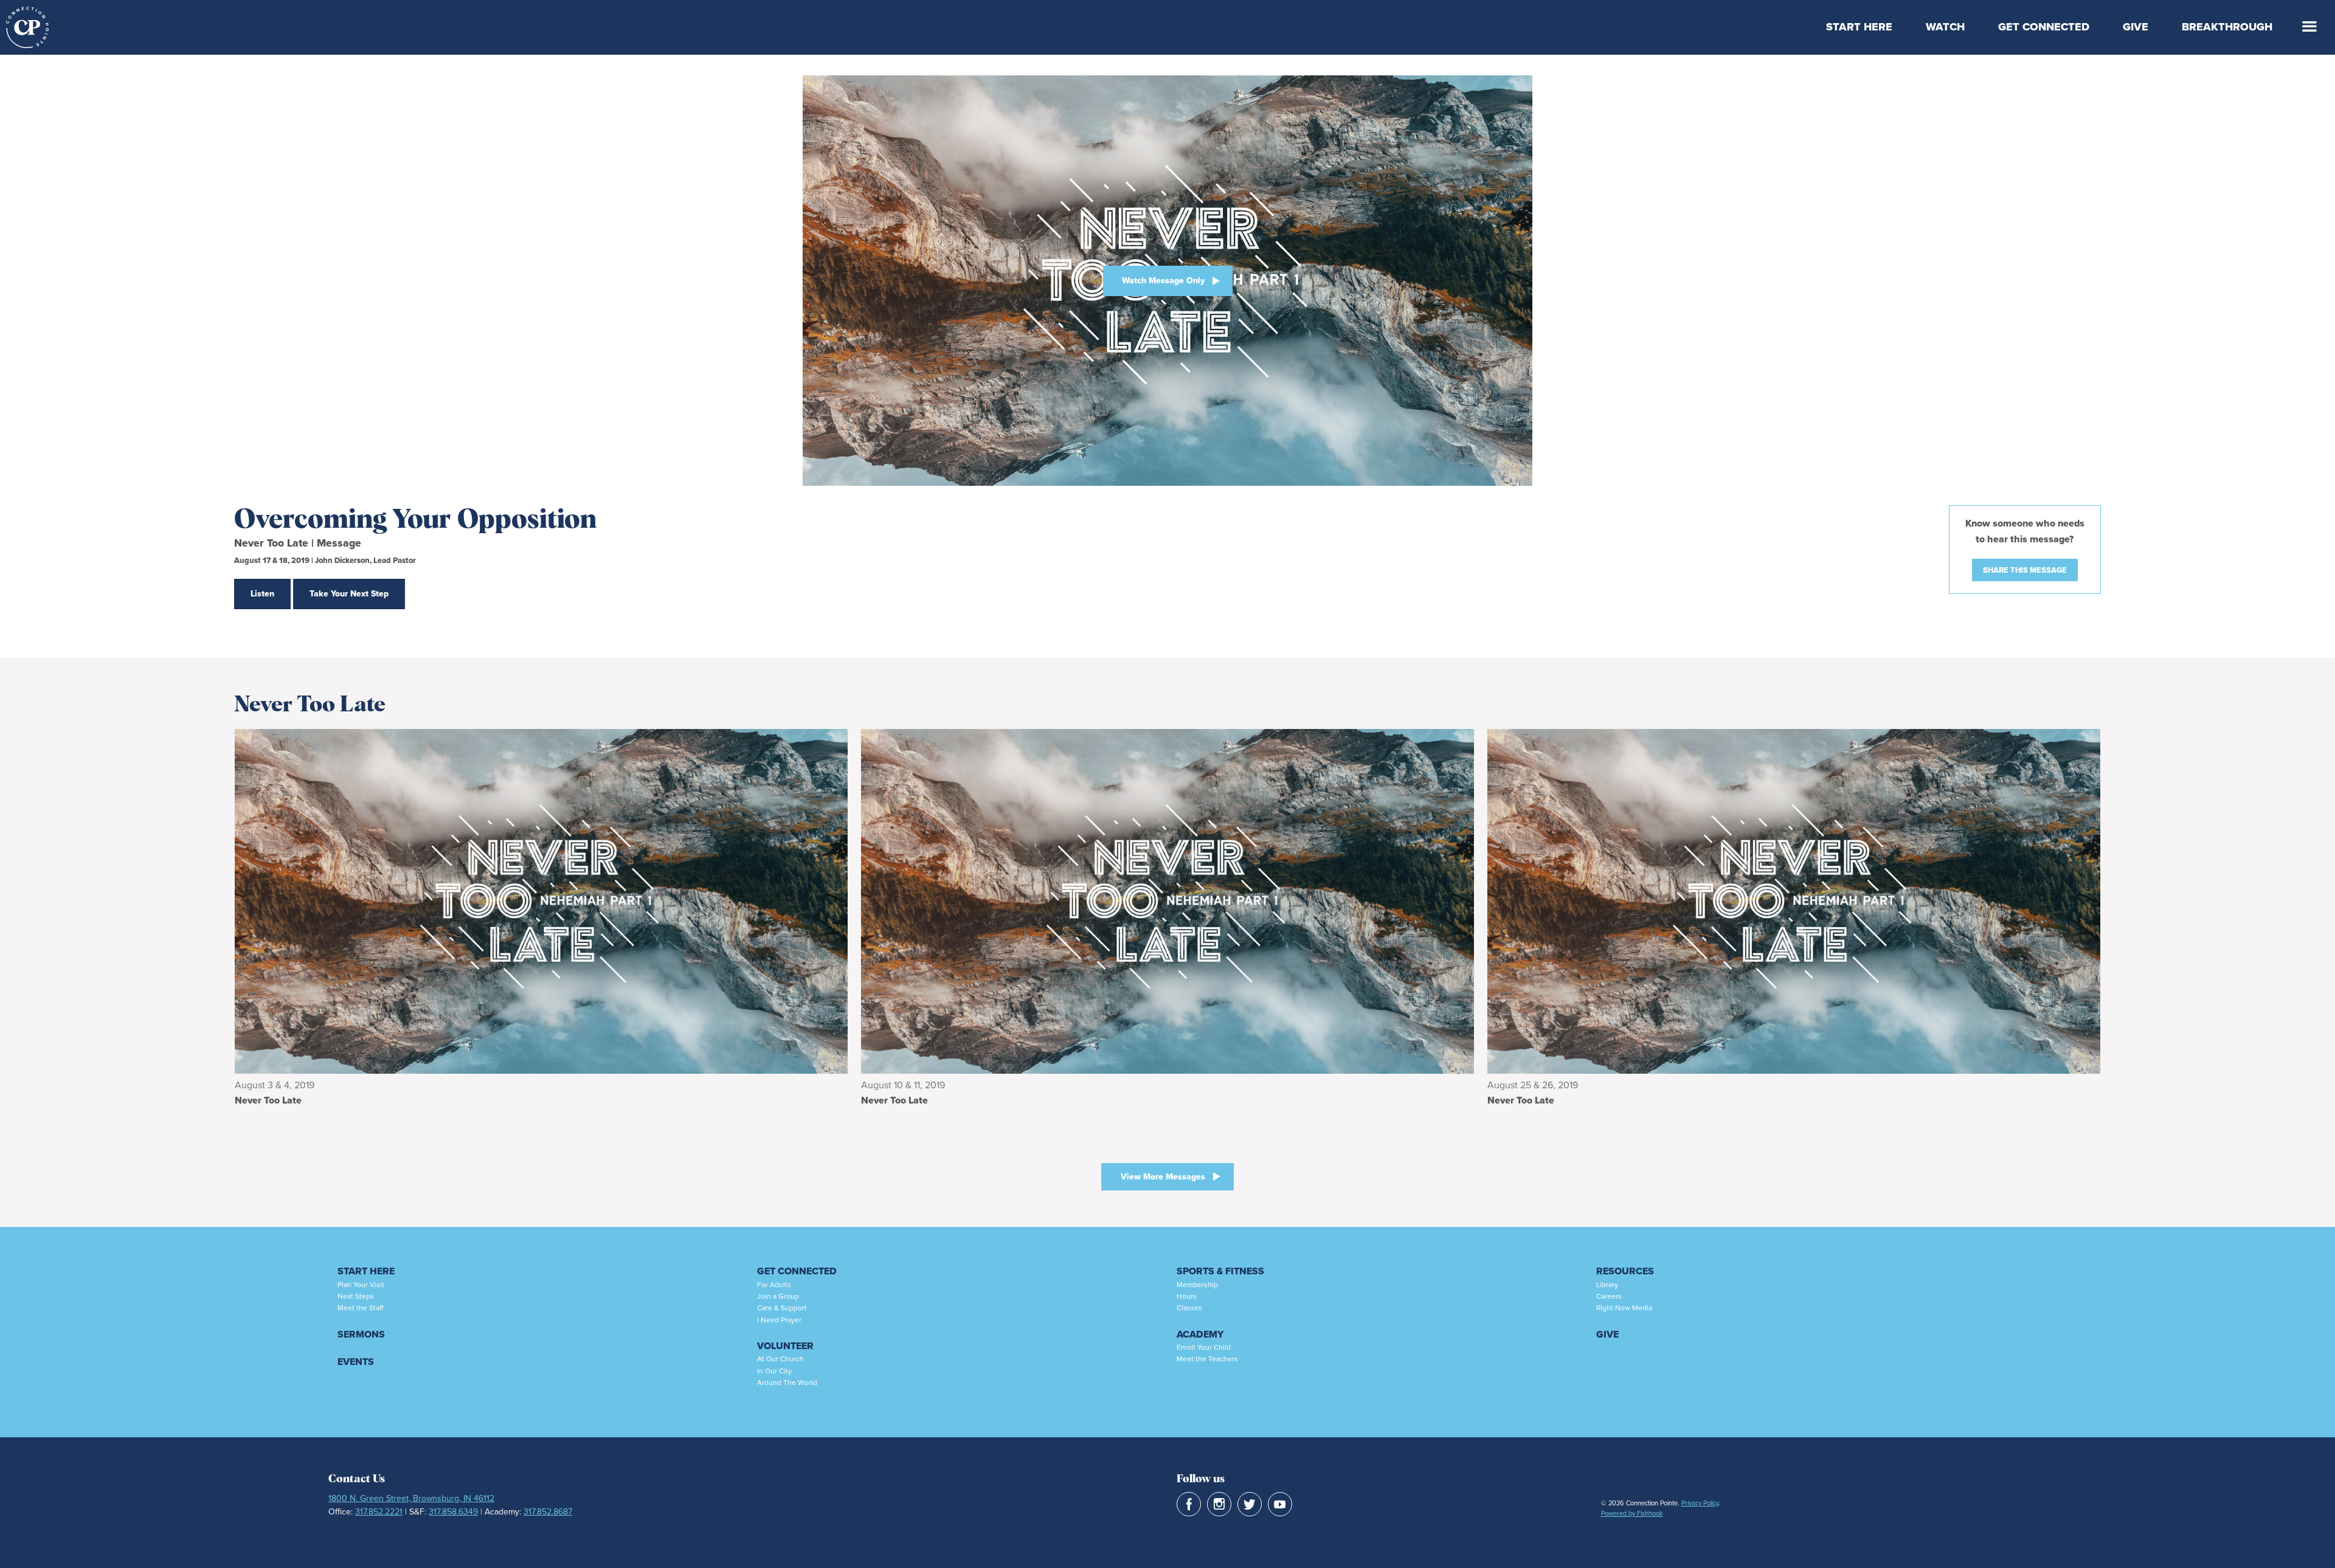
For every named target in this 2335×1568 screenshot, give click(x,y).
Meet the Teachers (1207, 1359)
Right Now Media (1624, 1308)
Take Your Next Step (349, 594)
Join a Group (778, 1296)
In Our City (774, 1371)
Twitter (1250, 1504)
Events (356, 1362)
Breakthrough (2227, 27)
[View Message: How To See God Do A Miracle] (1167, 901)
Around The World (787, 1383)
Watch (1945, 27)
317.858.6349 (453, 1512)
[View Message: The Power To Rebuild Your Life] (541, 901)
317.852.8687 (548, 1512)
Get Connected (2044, 27)
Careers (1609, 1296)
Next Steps (356, 1296)
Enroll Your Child (1204, 1347)
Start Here (1859, 27)
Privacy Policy (1700, 1503)
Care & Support (782, 1308)
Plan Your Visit (361, 1285)
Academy (1200, 1334)
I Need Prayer (779, 1320)
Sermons (361, 1334)
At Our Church (780, 1359)
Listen (262, 594)
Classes (1189, 1308)
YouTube (1280, 1504)
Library (1607, 1285)
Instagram (1219, 1504)
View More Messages (1163, 1177)
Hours (1187, 1296)
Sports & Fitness (1220, 1271)
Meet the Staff (360, 1308)
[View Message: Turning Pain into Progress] (1794, 901)
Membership (1197, 1285)
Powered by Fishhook (1632, 1513)
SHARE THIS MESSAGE (2025, 570)
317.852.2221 (379, 1512)
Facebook (1189, 1504)
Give (2136, 27)
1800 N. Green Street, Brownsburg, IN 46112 (411, 1498)
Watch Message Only (1163, 281)
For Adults (774, 1285)
